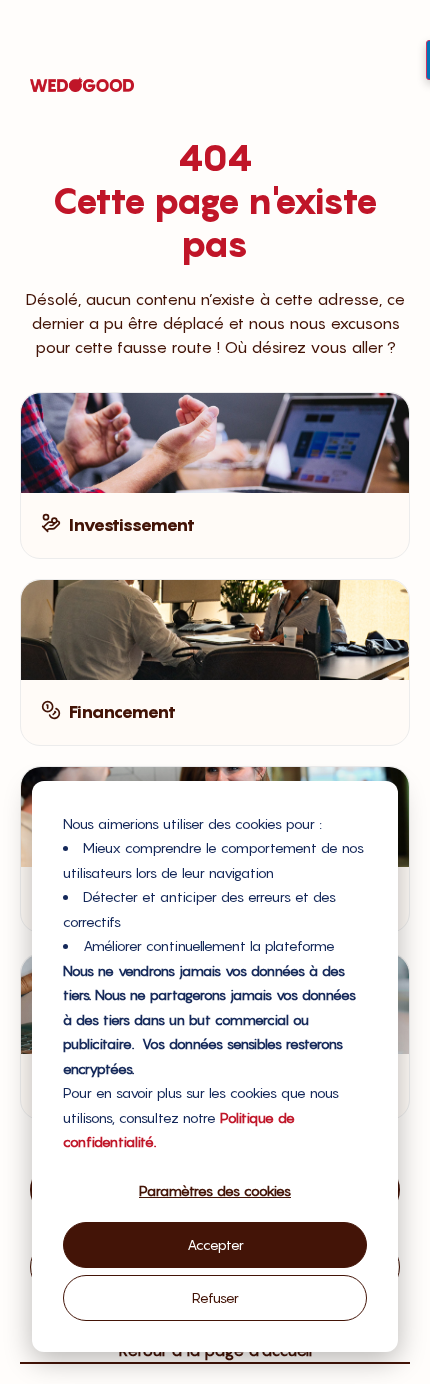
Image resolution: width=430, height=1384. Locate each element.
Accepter (215, 1244)
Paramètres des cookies (215, 1190)
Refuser (215, 1297)
